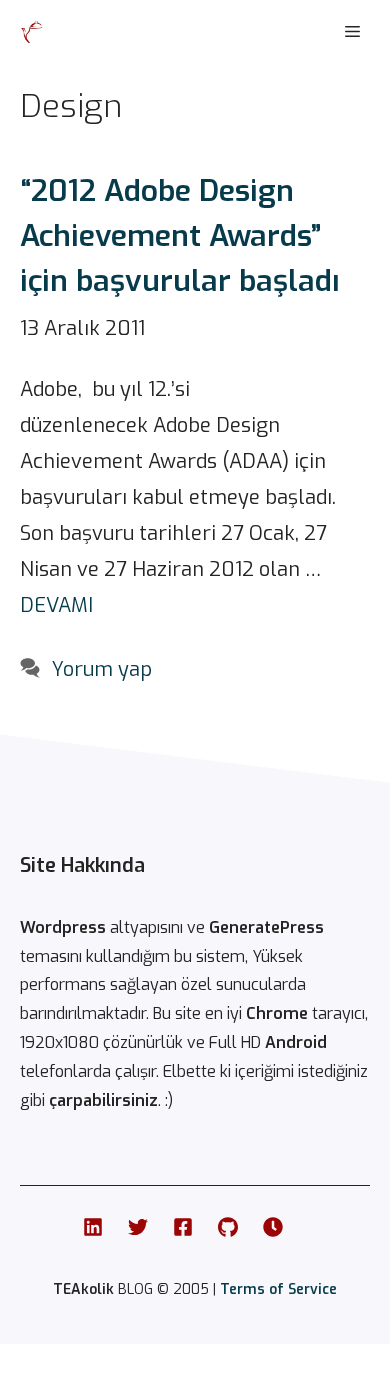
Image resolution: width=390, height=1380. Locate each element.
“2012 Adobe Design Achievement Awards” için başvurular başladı (180, 236)
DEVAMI (56, 605)
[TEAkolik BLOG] (32, 32)
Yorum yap (102, 669)
